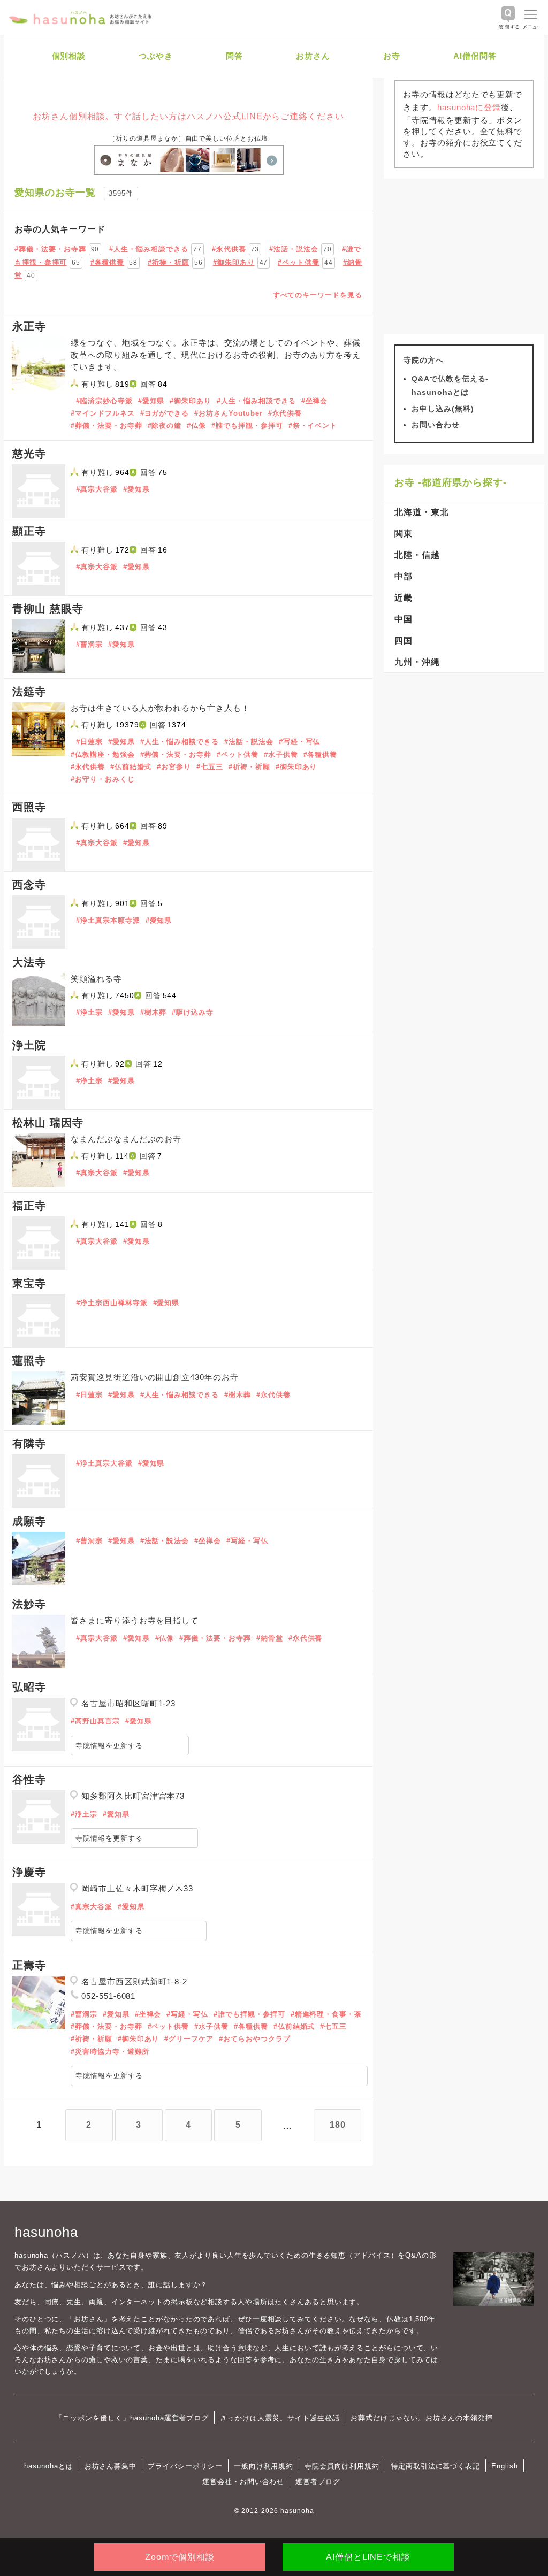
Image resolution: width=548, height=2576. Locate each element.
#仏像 (196, 425)
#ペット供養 (299, 262)
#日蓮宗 (89, 742)
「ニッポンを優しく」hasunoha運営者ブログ (132, 2418)
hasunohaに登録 (469, 107)
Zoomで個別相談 (180, 2557)
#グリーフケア (189, 2039)
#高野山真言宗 (95, 1721)
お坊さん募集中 (111, 2466)
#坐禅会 (315, 401)
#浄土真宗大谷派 (104, 1463)
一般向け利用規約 (264, 2466)
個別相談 (69, 56)
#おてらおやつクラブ (255, 2039)
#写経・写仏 (300, 742)
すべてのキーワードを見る (318, 295)
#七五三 (210, 767)
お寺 (392, 56)
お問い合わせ (436, 425)
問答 (234, 56)
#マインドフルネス (103, 413)
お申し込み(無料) (443, 409)
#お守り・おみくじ (103, 779)
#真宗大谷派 (97, 489)
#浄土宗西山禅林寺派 (112, 1303)
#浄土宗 (89, 1012)
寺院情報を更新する (109, 1746)
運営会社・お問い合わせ (243, 2482)
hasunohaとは (49, 2466)
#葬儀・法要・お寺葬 (50, 249)
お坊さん (313, 56)
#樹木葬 (154, 1012)
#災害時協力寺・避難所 (110, 2052)
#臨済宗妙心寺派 (104, 401)
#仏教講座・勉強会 (103, 754)
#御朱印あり (234, 262)
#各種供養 (108, 262)
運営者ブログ (318, 2482)
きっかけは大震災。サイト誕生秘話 (280, 2418)
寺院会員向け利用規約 (342, 2466)
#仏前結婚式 (131, 767)
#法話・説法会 (294, 249)
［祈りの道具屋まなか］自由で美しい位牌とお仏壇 (188, 139)
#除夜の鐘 (165, 425)
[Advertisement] (464, 256)
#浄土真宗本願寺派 (108, 920)
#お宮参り (174, 767)
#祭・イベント (313, 425)
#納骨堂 (270, 1638)
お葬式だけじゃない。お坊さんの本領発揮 (421, 2418)
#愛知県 (151, 401)
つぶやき (156, 56)
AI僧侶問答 (475, 56)
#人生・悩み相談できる (149, 249)
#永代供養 (229, 249)
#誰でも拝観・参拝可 (247, 425)
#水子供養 (281, 754)
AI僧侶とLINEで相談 (368, 2557)
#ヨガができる (165, 413)
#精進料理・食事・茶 (326, 2014)
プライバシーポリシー (185, 2466)
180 (338, 2125)
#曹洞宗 (89, 644)
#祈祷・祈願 (169, 262)
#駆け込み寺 (193, 1012)
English (505, 2466)
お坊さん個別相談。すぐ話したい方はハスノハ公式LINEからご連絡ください (188, 116)
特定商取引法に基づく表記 (435, 2466)
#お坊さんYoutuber (228, 413)
